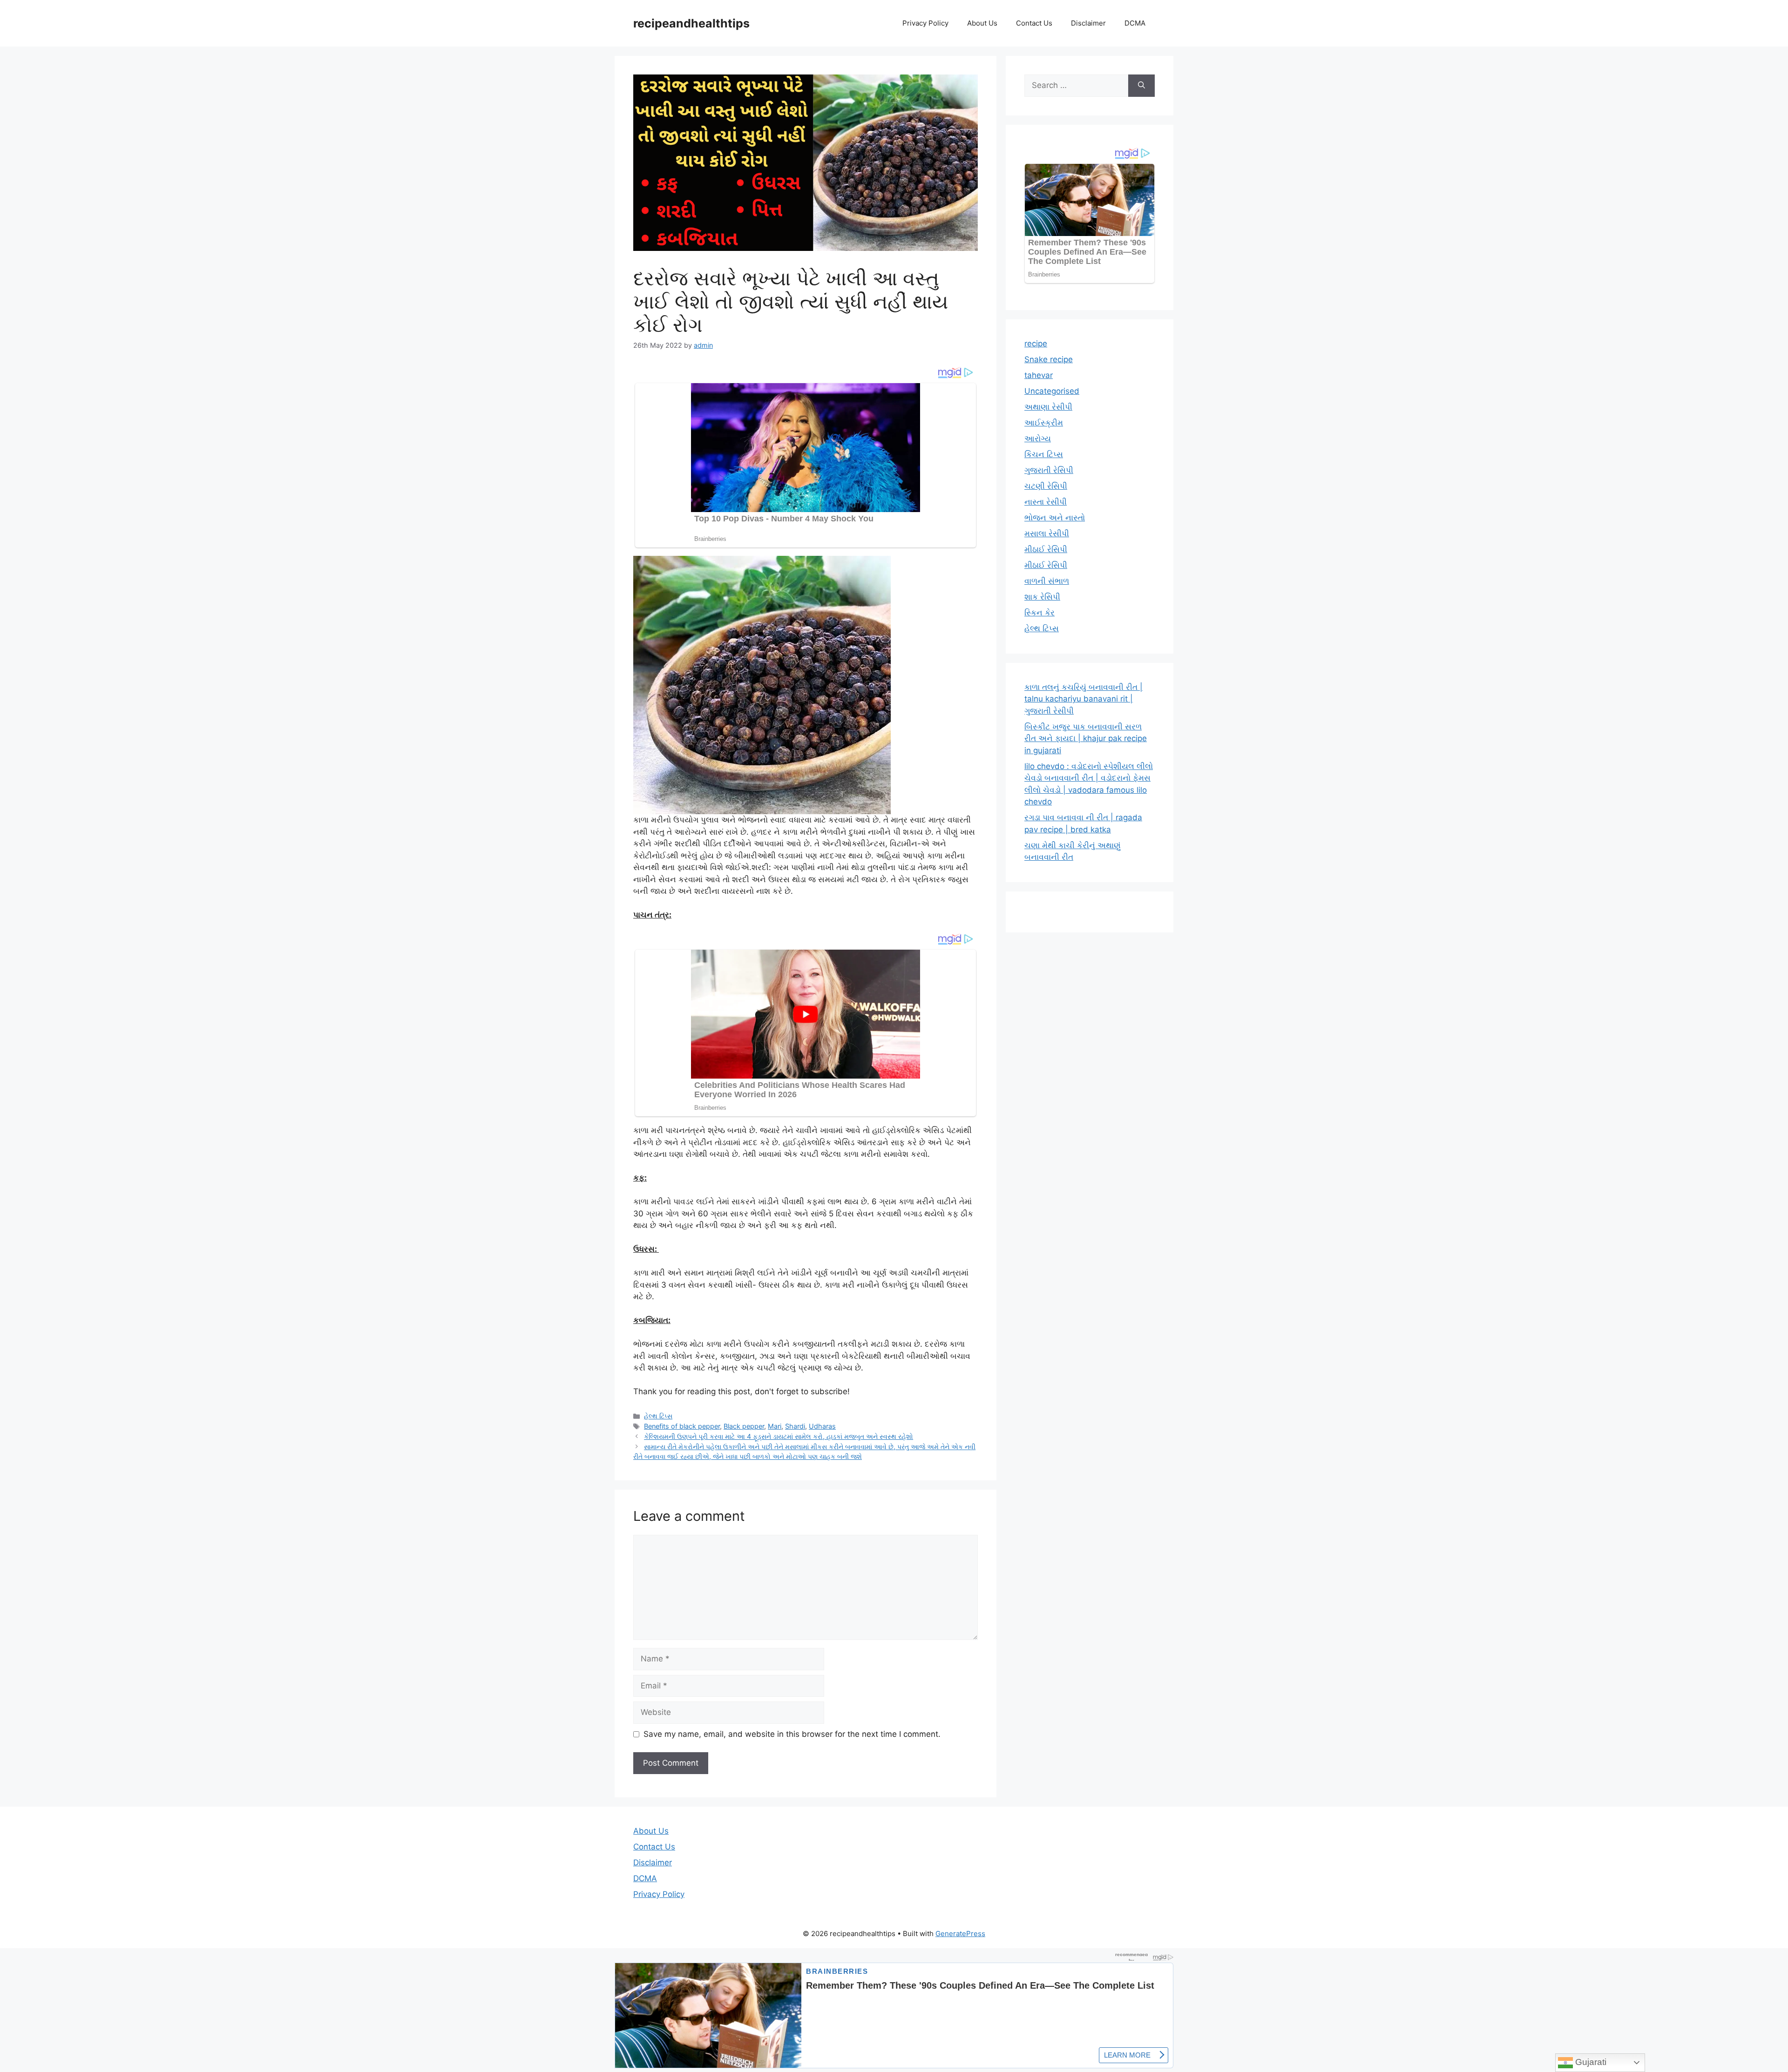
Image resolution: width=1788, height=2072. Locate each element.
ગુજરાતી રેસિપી (1049, 470)
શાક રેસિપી (1042, 597)
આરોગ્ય (1038, 439)
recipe (1036, 344)
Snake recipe (1049, 359)
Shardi (795, 1426)
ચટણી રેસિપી (1046, 486)
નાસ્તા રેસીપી (1046, 502)
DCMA (1135, 23)
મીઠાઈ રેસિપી (1046, 549)
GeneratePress (960, 1934)
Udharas (822, 1426)
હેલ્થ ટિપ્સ (658, 1416)
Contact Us (1034, 23)
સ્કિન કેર (1040, 613)
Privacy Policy (925, 23)
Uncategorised (1052, 391)
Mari (775, 1426)
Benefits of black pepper (682, 1426)
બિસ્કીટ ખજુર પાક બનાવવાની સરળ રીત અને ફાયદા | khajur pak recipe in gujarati (1086, 739)
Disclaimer (1088, 23)
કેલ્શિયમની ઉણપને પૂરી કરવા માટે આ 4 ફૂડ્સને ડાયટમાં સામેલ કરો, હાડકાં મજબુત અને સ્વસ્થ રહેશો (779, 1436)
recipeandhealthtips (691, 23)
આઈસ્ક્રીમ (1044, 423)
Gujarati (1590, 2062)
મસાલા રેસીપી (1047, 533)
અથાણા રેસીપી (1048, 407)
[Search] (1141, 86)
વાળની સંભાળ (1047, 581)
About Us (982, 23)
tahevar (1039, 375)
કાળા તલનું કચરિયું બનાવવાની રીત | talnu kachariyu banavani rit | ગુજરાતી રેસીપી (1084, 699)
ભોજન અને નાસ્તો (1055, 518)
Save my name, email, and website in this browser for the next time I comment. (792, 1734)
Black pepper (744, 1426)
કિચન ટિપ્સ (1044, 454)
